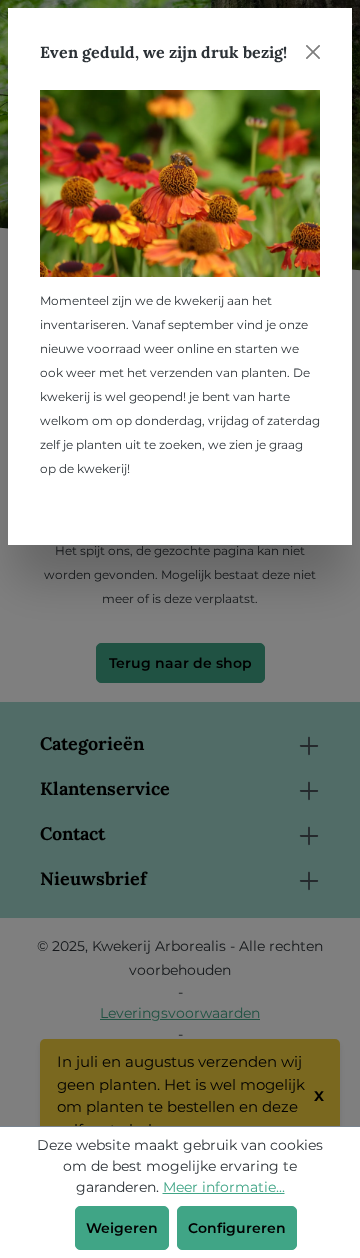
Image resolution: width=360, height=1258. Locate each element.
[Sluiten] (313, 52)
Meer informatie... (224, 1187)
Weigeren (122, 1228)
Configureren (237, 1228)
